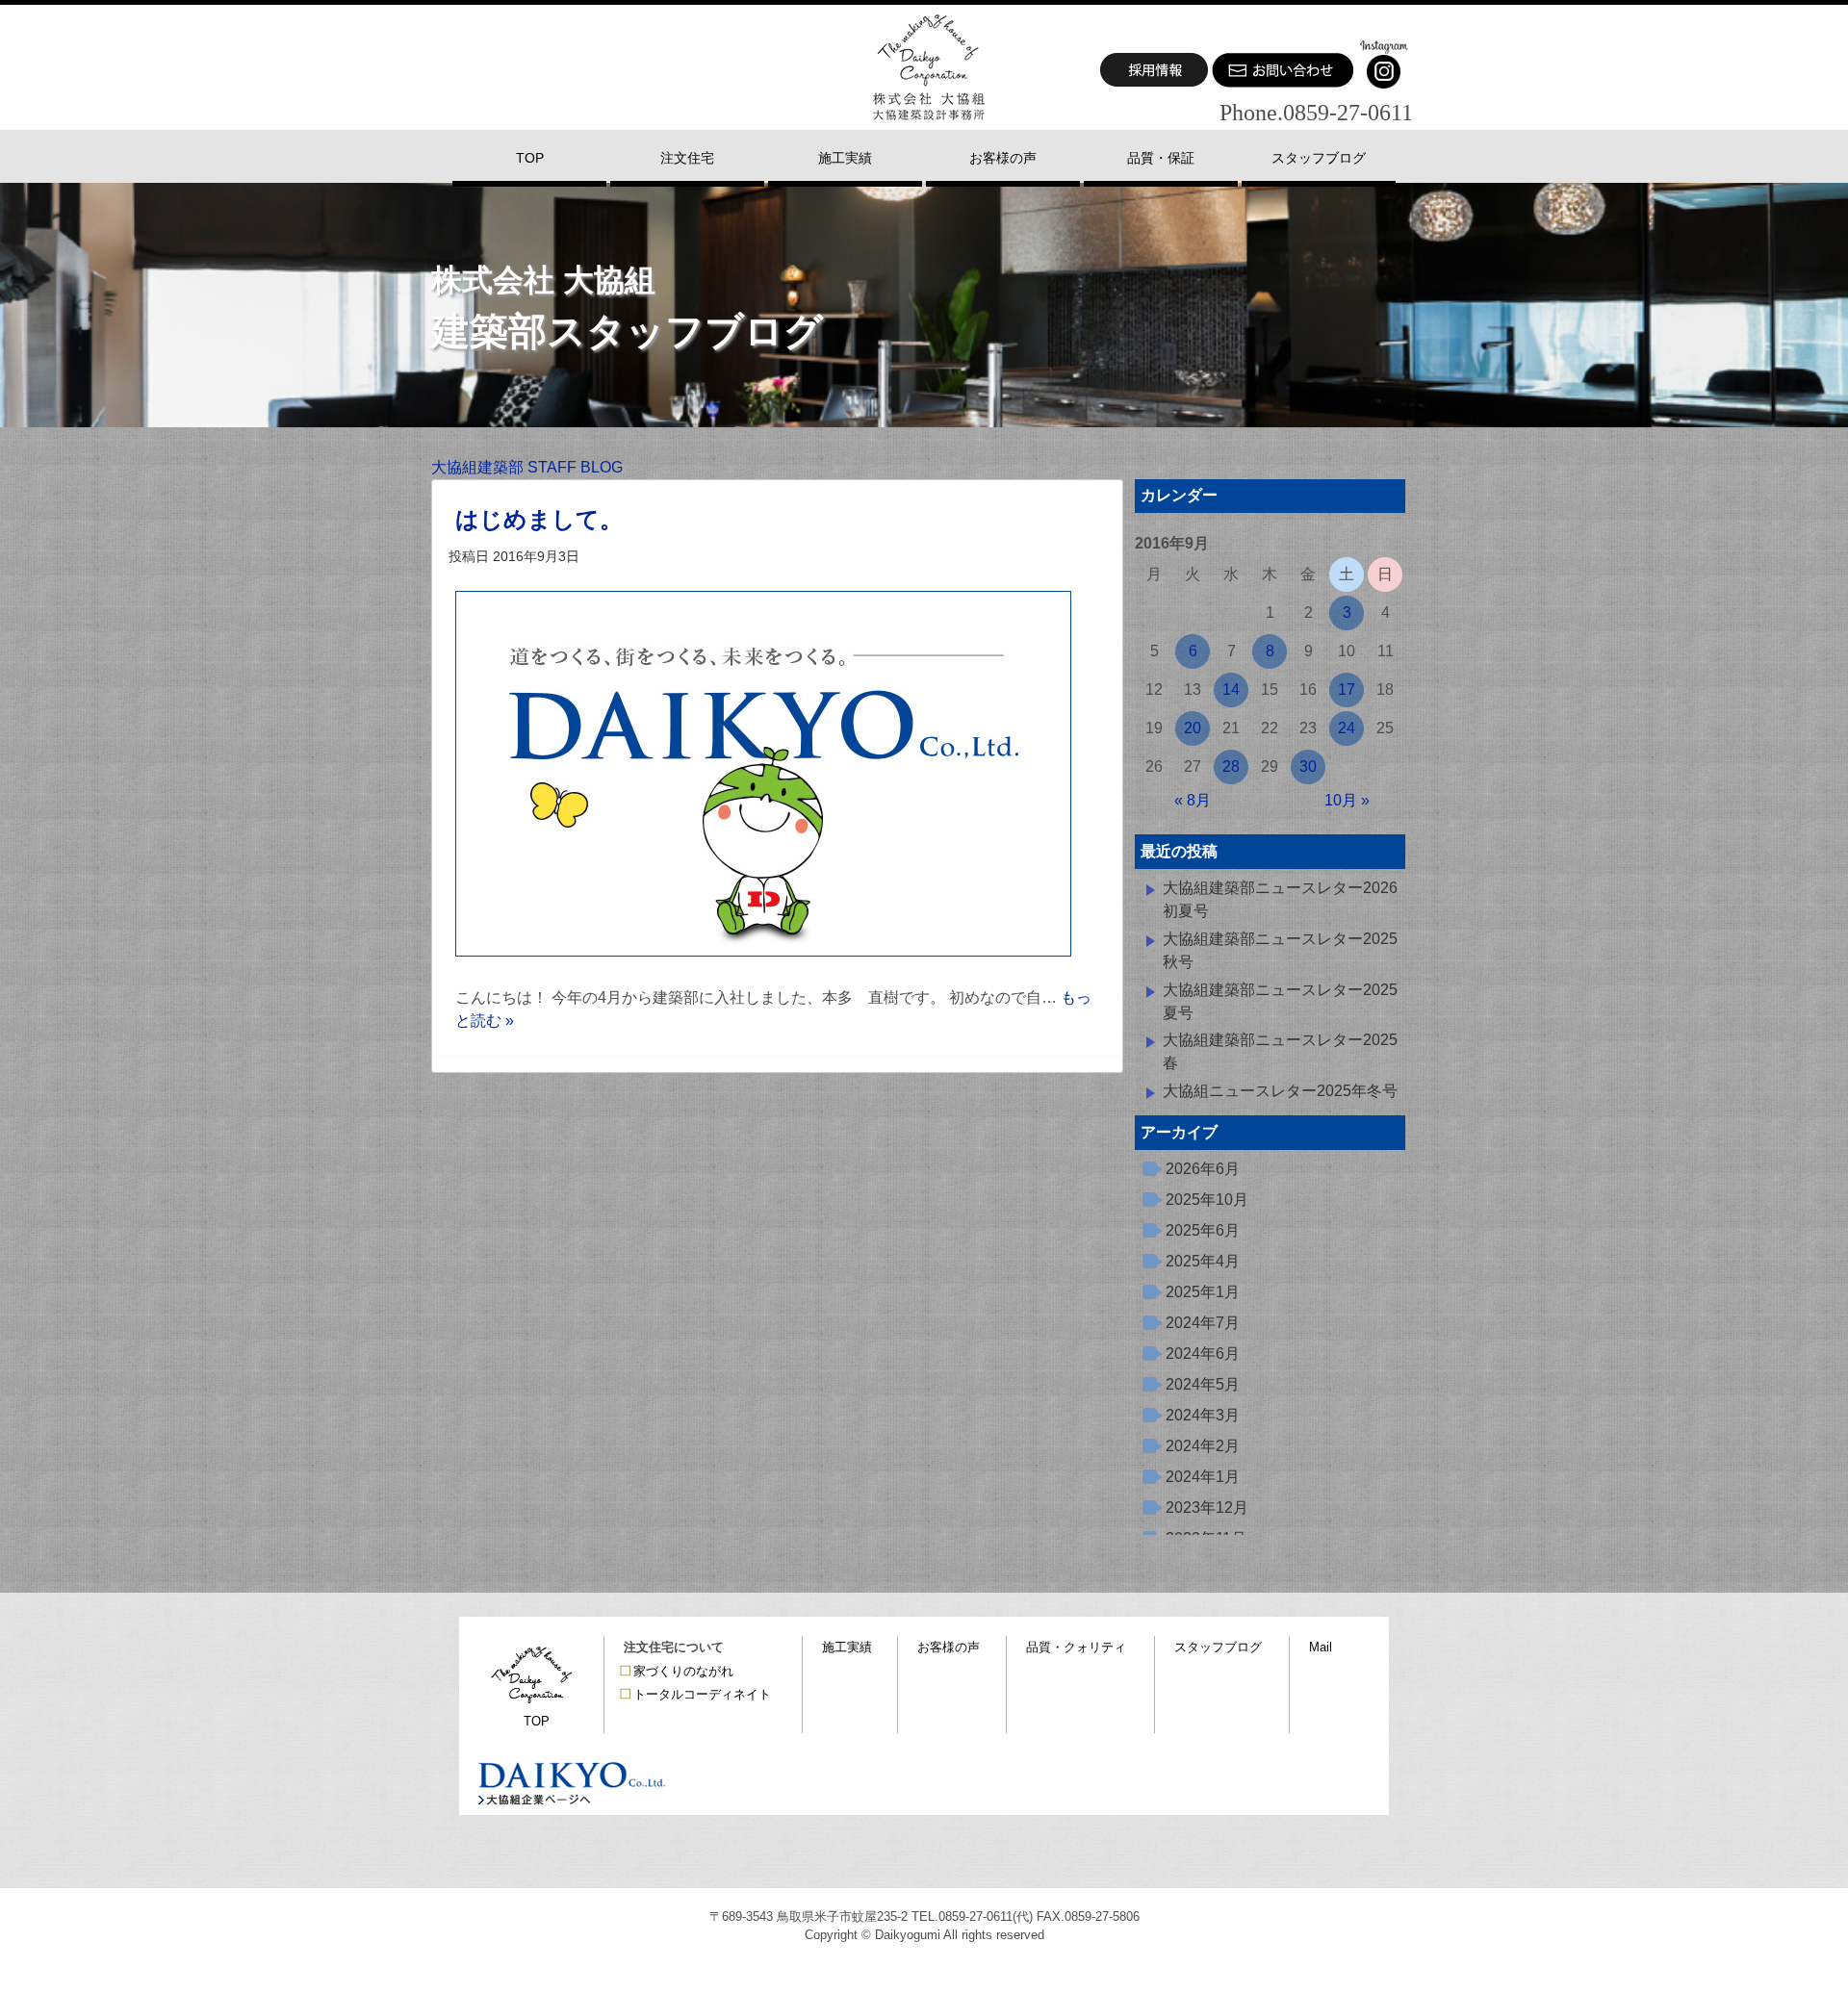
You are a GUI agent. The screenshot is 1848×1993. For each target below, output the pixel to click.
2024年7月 (1203, 1323)
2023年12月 (1207, 1508)
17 (1347, 690)
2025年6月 (1203, 1230)
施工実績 (847, 1647)
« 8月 (1193, 800)
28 (1231, 767)
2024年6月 (1203, 1354)
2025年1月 (1203, 1292)
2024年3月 (1203, 1415)
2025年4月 (1203, 1261)
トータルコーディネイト (702, 1694)
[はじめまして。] (763, 974)
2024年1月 (1203, 1477)
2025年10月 (1207, 1200)
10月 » (1347, 800)
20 (1193, 728)
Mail (1321, 1647)
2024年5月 (1203, 1384)
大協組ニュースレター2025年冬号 (1280, 1091)
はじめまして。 (539, 519)
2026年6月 (1203, 1169)
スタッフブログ (1218, 1647)
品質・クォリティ (1076, 1647)
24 (1347, 728)
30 (1308, 767)
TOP (537, 1721)
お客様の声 (949, 1647)
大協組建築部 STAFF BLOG (527, 467)
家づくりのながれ (683, 1671)
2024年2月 (1203, 1446)
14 (1231, 690)
